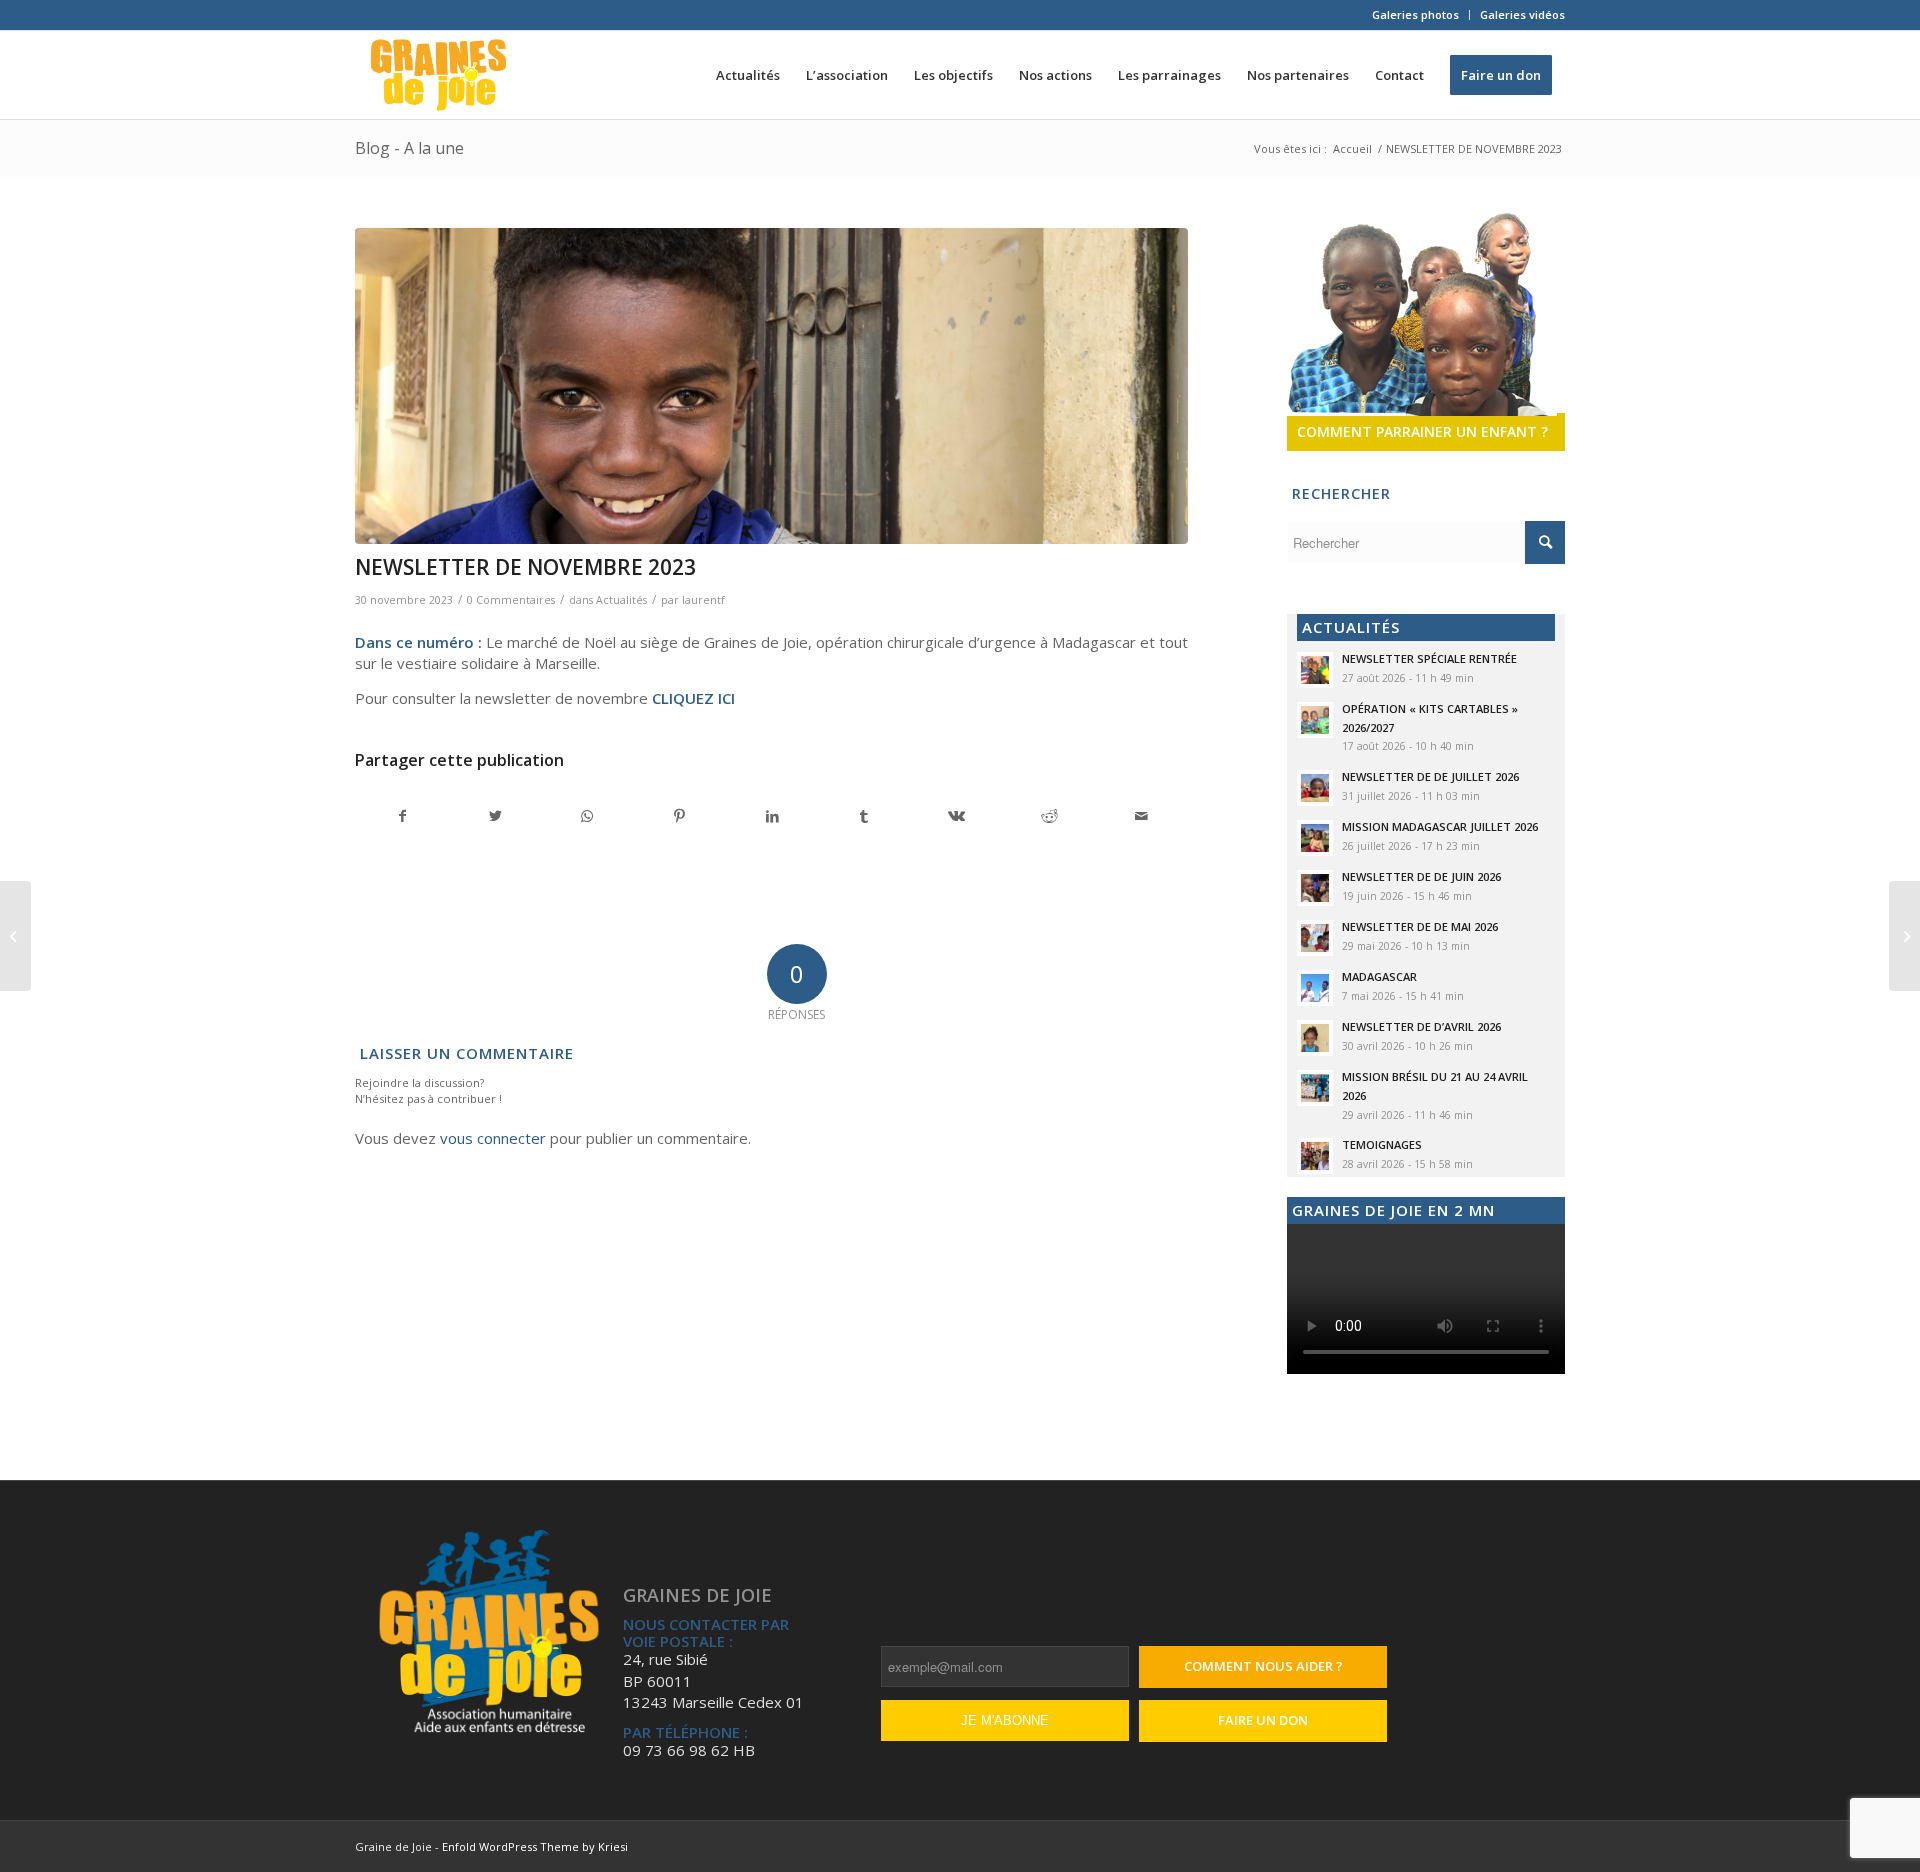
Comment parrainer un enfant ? (1422, 431)
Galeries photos (1415, 14)
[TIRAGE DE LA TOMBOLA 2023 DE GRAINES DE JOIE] (1904, 936)
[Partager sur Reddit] (1049, 816)
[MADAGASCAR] (15, 936)
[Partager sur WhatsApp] (587, 816)
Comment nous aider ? (1263, 1666)
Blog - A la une (409, 148)
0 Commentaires (511, 600)
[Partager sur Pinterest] (679, 816)
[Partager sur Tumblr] (864, 816)
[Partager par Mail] (1141, 816)
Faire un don (1263, 1720)
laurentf (703, 600)
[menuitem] (1416, 15)
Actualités (621, 600)
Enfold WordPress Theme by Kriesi (535, 1846)
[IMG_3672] (771, 386)
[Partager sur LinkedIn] (771, 816)
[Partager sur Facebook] (402, 816)
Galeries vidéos (1522, 14)
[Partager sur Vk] (956, 816)
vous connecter (493, 1138)
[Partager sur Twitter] (494, 816)
